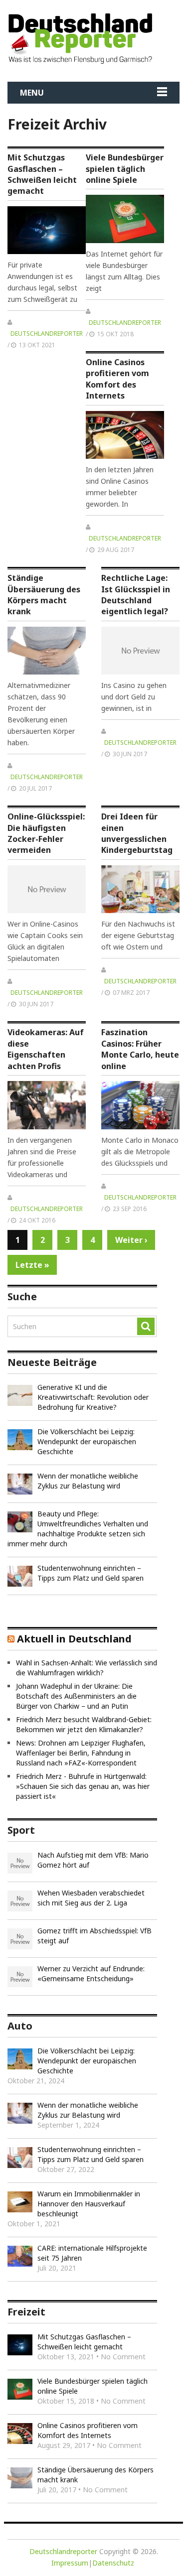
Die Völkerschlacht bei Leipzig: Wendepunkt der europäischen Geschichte (87, 1441)
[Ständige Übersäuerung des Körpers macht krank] (47, 651)
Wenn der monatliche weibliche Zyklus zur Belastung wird (88, 1481)
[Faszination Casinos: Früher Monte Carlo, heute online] (140, 1105)
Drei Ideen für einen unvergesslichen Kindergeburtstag (137, 833)
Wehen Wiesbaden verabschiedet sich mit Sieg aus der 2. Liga (91, 1898)
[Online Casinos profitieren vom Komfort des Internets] (125, 435)
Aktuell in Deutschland (74, 1639)
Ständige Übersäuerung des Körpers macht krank (44, 595)
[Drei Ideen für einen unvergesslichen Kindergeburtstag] (140, 889)
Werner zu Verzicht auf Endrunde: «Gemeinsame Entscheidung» (91, 1973)
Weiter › (131, 1240)
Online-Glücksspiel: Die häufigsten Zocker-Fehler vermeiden (46, 833)
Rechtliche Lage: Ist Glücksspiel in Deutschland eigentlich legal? (136, 595)
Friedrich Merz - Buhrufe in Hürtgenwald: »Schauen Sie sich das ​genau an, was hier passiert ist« (83, 1786)
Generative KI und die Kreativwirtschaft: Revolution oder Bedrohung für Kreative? (93, 1397)
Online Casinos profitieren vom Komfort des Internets (117, 379)
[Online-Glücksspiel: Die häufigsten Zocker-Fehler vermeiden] (47, 889)
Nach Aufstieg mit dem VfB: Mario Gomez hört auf (93, 1860)
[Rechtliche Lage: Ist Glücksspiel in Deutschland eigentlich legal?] (140, 651)
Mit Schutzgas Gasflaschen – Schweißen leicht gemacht (42, 174)
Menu (32, 93)
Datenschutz (113, 2563)
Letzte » (32, 1265)
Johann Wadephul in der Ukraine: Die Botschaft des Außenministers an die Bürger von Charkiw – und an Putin (76, 1696)
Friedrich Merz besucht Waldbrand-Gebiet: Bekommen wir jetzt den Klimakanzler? (84, 1724)
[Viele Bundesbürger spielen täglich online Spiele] (125, 219)
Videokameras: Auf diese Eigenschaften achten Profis (46, 1049)
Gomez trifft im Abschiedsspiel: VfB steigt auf (94, 1936)
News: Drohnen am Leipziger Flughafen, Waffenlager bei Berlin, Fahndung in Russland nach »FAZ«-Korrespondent (81, 1753)
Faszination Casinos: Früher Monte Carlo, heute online (140, 1049)
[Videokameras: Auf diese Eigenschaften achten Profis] (47, 1105)
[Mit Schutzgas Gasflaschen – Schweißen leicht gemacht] (47, 230)
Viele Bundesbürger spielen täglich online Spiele (125, 169)
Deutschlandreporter (47, 334)
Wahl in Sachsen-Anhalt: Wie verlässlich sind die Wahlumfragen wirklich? (87, 1668)
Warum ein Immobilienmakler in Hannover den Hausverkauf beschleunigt (89, 2204)
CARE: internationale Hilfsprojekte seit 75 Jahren (92, 2253)
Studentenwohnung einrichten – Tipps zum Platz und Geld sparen (91, 1573)
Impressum (70, 2563)
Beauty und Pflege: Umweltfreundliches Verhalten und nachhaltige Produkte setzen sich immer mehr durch (78, 1529)
